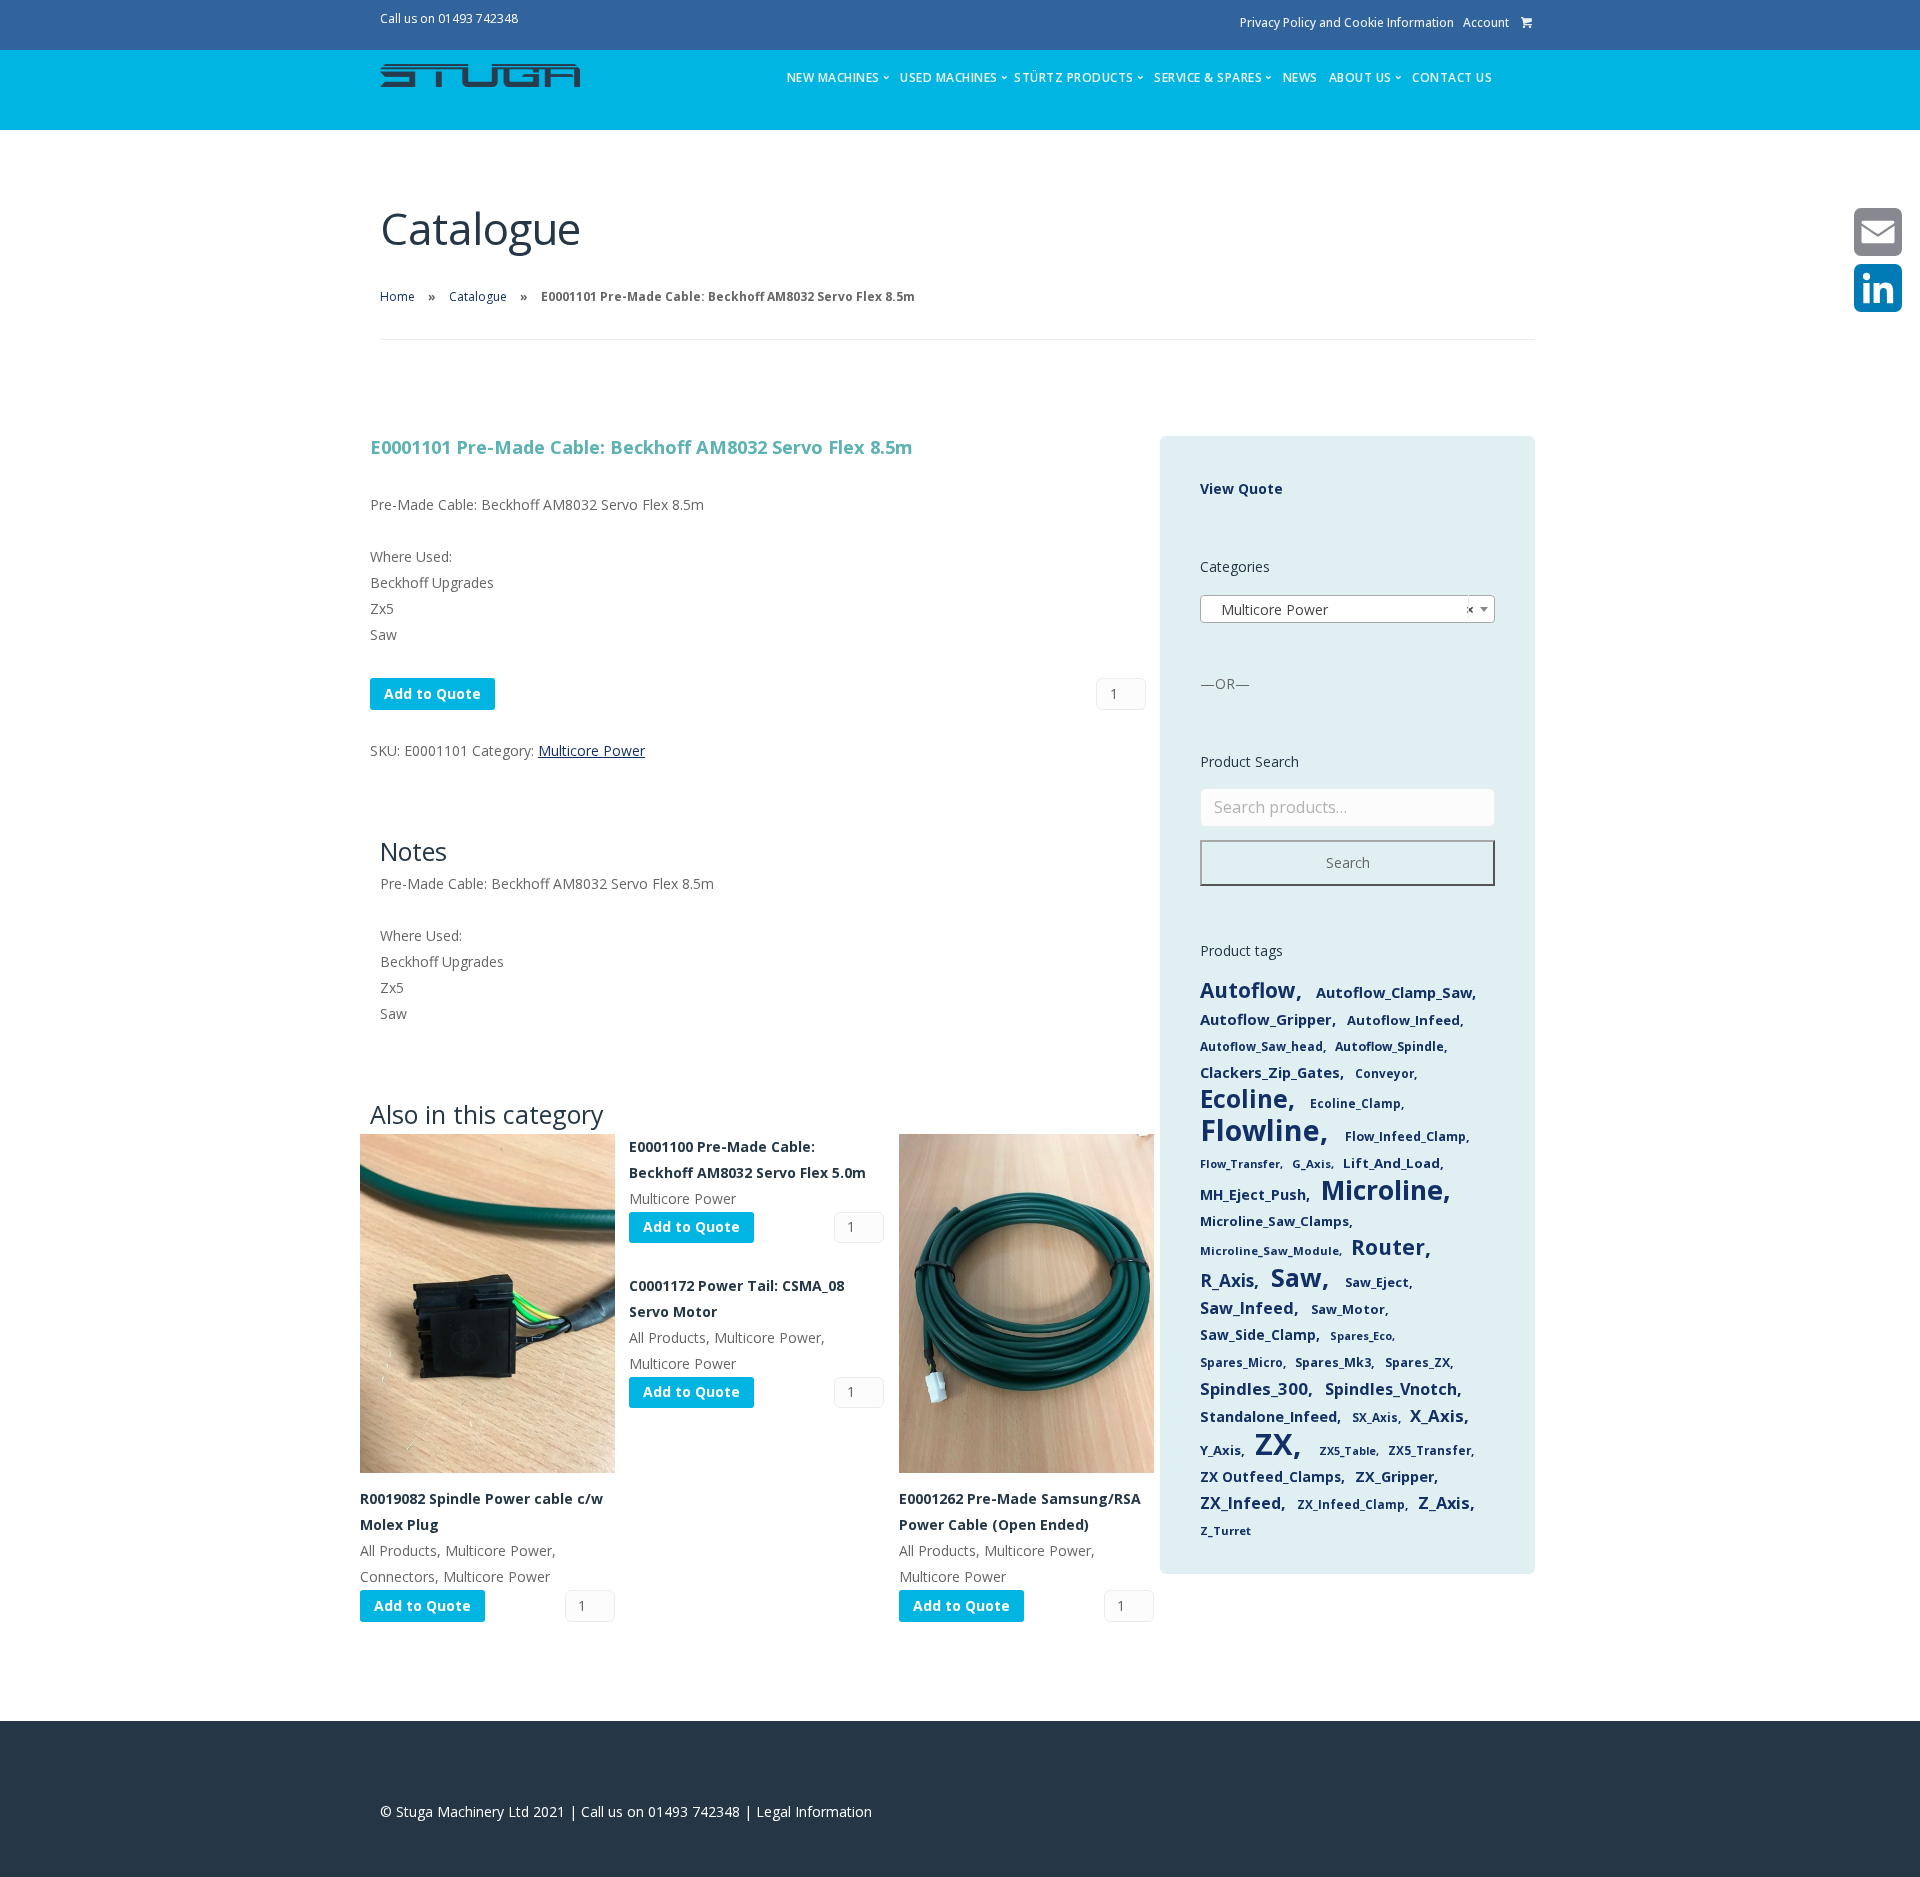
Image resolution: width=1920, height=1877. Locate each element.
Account (1486, 22)
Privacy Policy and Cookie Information (1347, 22)
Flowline (1260, 1129)
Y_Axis (1220, 1450)
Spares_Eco (1361, 1335)
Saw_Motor (1348, 1309)
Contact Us (1452, 77)
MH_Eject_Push (1253, 1194)
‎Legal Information (814, 1811)
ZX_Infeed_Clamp (1351, 1504)
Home (397, 296)
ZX (1274, 1444)
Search (1348, 862)
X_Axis (1437, 1415)
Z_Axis (1444, 1502)
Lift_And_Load (1391, 1163)
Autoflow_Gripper (1266, 1019)
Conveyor (1384, 1073)
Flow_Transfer (1240, 1163)
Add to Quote (432, 693)
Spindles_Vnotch (1391, 1389)
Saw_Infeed (1247, 1308)
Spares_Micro (1241, 1362)
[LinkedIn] (1878, 288)
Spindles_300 (1254, 1388)
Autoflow (1248, 990)
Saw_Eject (1377, 1282)
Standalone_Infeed (1268, 1416)
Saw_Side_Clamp (1258, 1334)
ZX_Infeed (1240, 1503)
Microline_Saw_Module (1269, 1250)
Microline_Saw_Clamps (1274, 1221)
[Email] (1878, 232)
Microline (1382, 1190)
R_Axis (1227, 1280)
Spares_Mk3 (1333, 1362)
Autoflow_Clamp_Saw (1394, 992)
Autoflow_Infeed (1403, 1020)
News (1300, 77)
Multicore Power (591, 750)
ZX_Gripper (1394, 1476)
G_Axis (1311, 1163)
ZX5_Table (1347, 1451)
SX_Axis (1375, 1417)
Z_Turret (1225, 1530)
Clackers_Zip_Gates (1270, 1072)
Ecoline (1244, 1098)
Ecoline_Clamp (1355, 1103)
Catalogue (478, 296)
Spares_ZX (1417, 1362)
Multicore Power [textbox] (1341, 609)
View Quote (1241, 488)
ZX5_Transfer (1429, 1450)
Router (1388, 1247)
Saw (1296, 1277)
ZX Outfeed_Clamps (1270, 1476)
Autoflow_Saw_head (1261, 1046)
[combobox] (1347, 609)
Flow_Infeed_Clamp (1405, 1136)
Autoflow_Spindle (1389, 1046)
